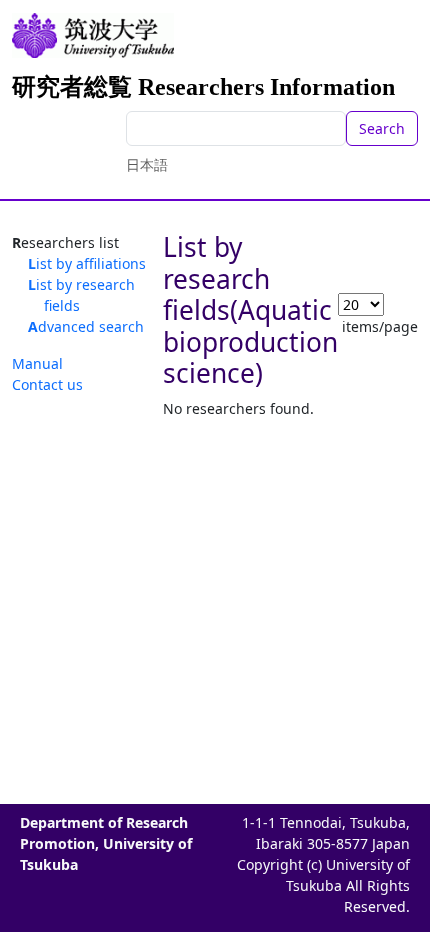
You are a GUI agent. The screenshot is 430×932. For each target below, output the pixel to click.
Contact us (47, 384)
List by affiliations (87, 263)
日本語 (147, 164)
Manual (37, 363)
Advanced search (86, 326)
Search (382, 128)
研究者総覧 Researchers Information (203, 87)
